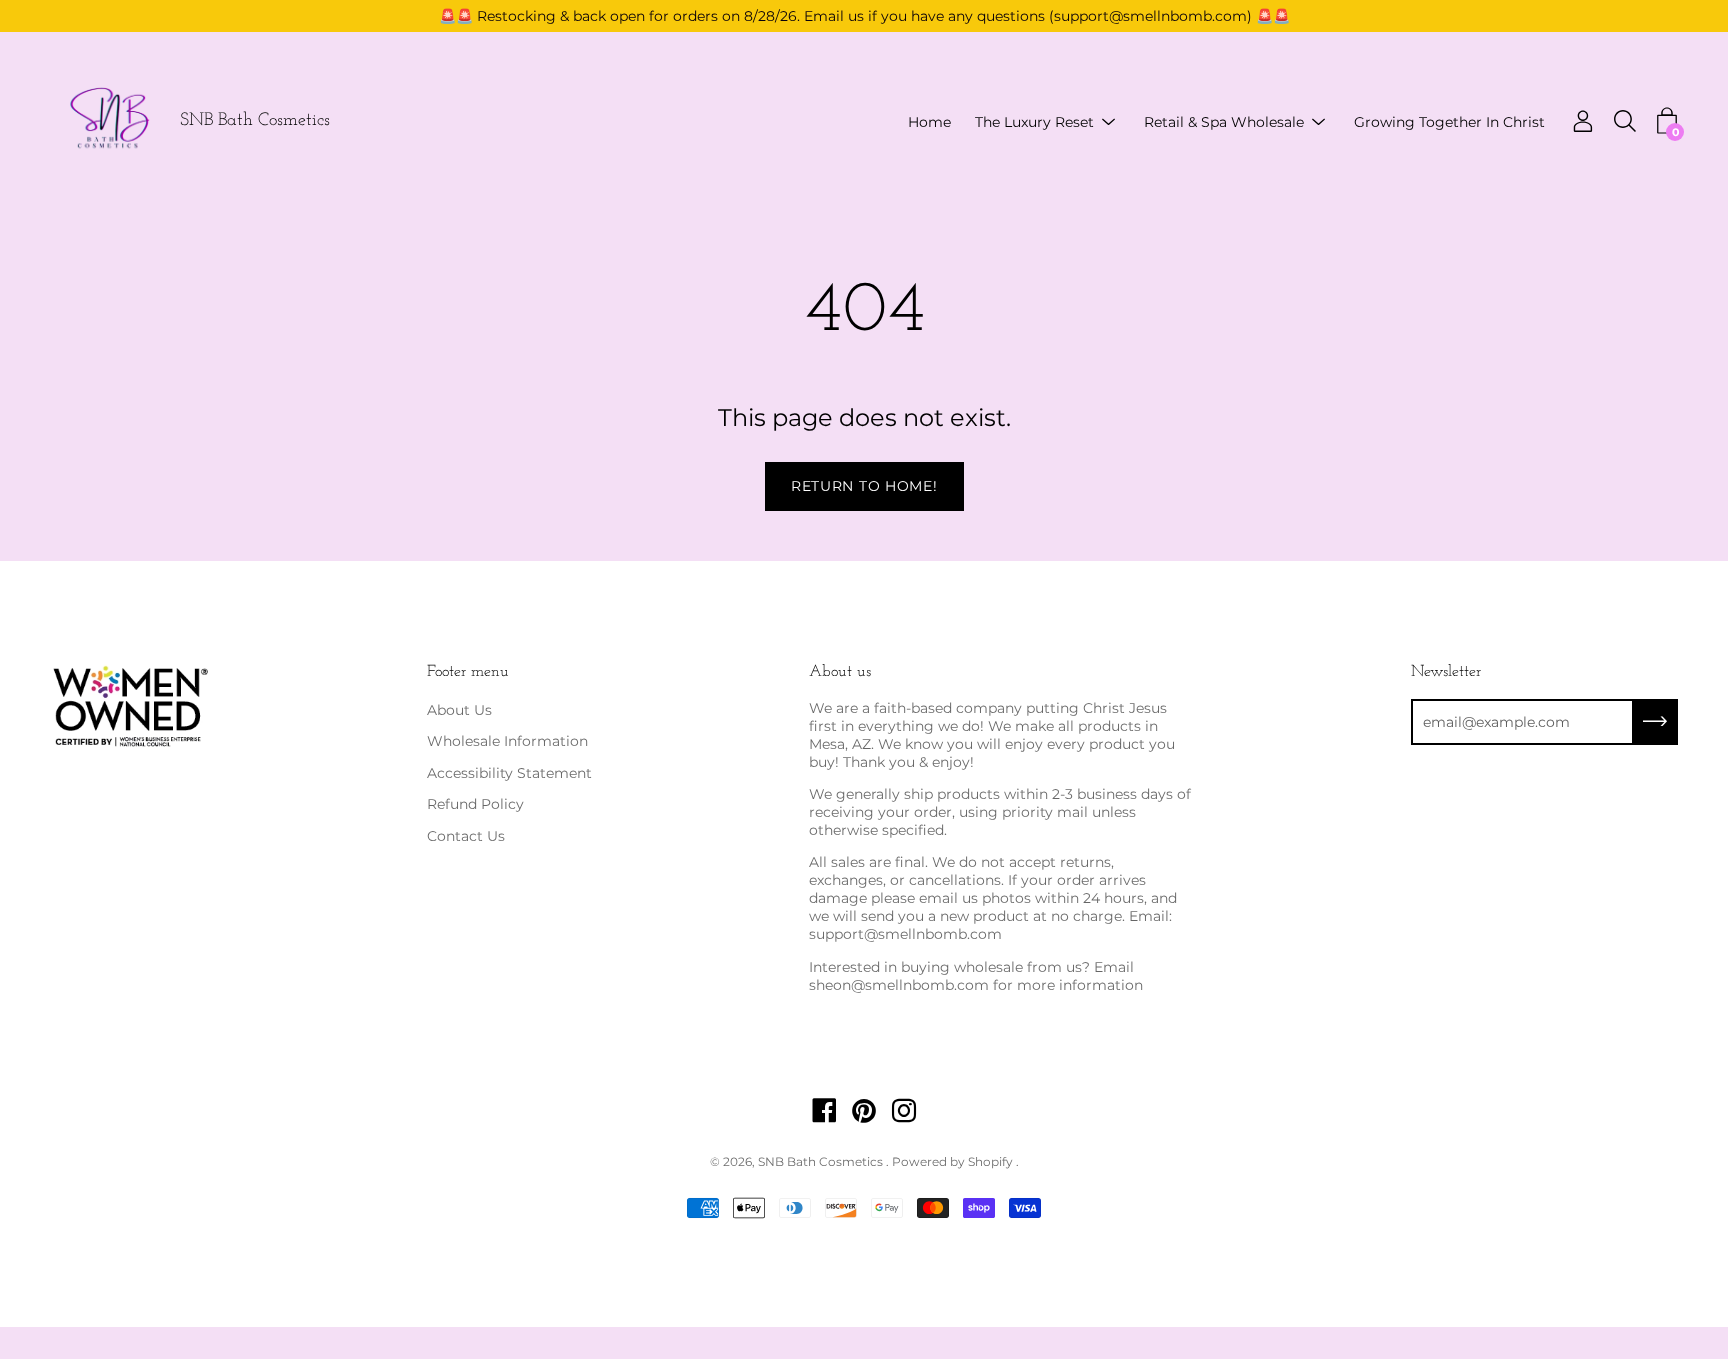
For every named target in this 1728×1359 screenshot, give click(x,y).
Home (929, 122)
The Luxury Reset (1034, 122)
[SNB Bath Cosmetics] (110, 122)
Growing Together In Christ (1449, 122)
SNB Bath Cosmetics (255, 122)
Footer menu (468, 672)
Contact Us (466, 836)
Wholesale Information (507, 741)
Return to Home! (864, 486)
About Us (459, 710)
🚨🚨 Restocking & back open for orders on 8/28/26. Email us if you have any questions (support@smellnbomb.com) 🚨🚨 (864, 16)
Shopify (990, 1161)
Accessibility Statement (509, 773)
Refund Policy (475, 804)
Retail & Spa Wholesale (1224, 122)
